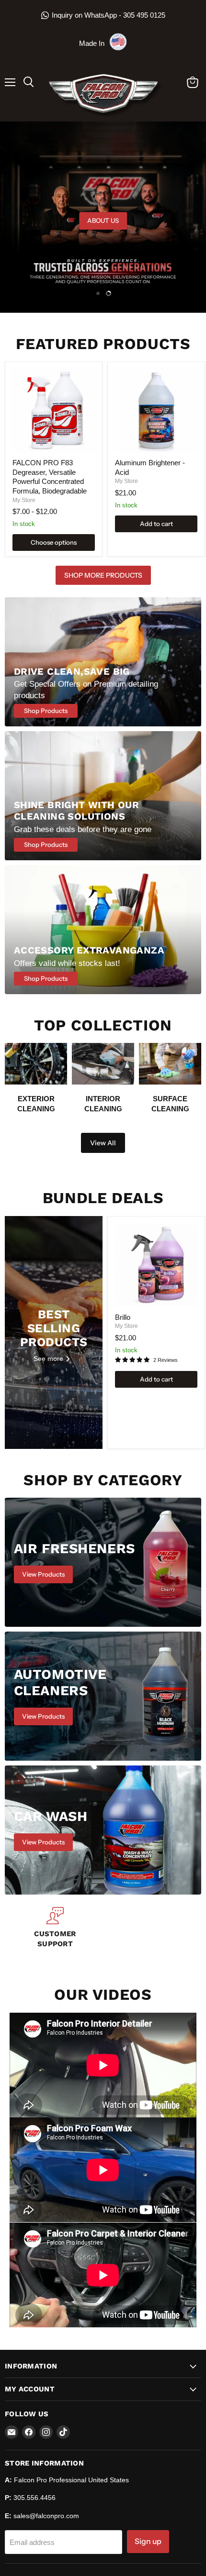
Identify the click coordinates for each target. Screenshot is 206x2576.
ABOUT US (103, 220)
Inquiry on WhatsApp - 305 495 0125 (109, 15)
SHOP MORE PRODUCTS (103, 575)
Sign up (148, 2541)
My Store (24, 500)
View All (103, 1143)
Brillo (123, 1317)
